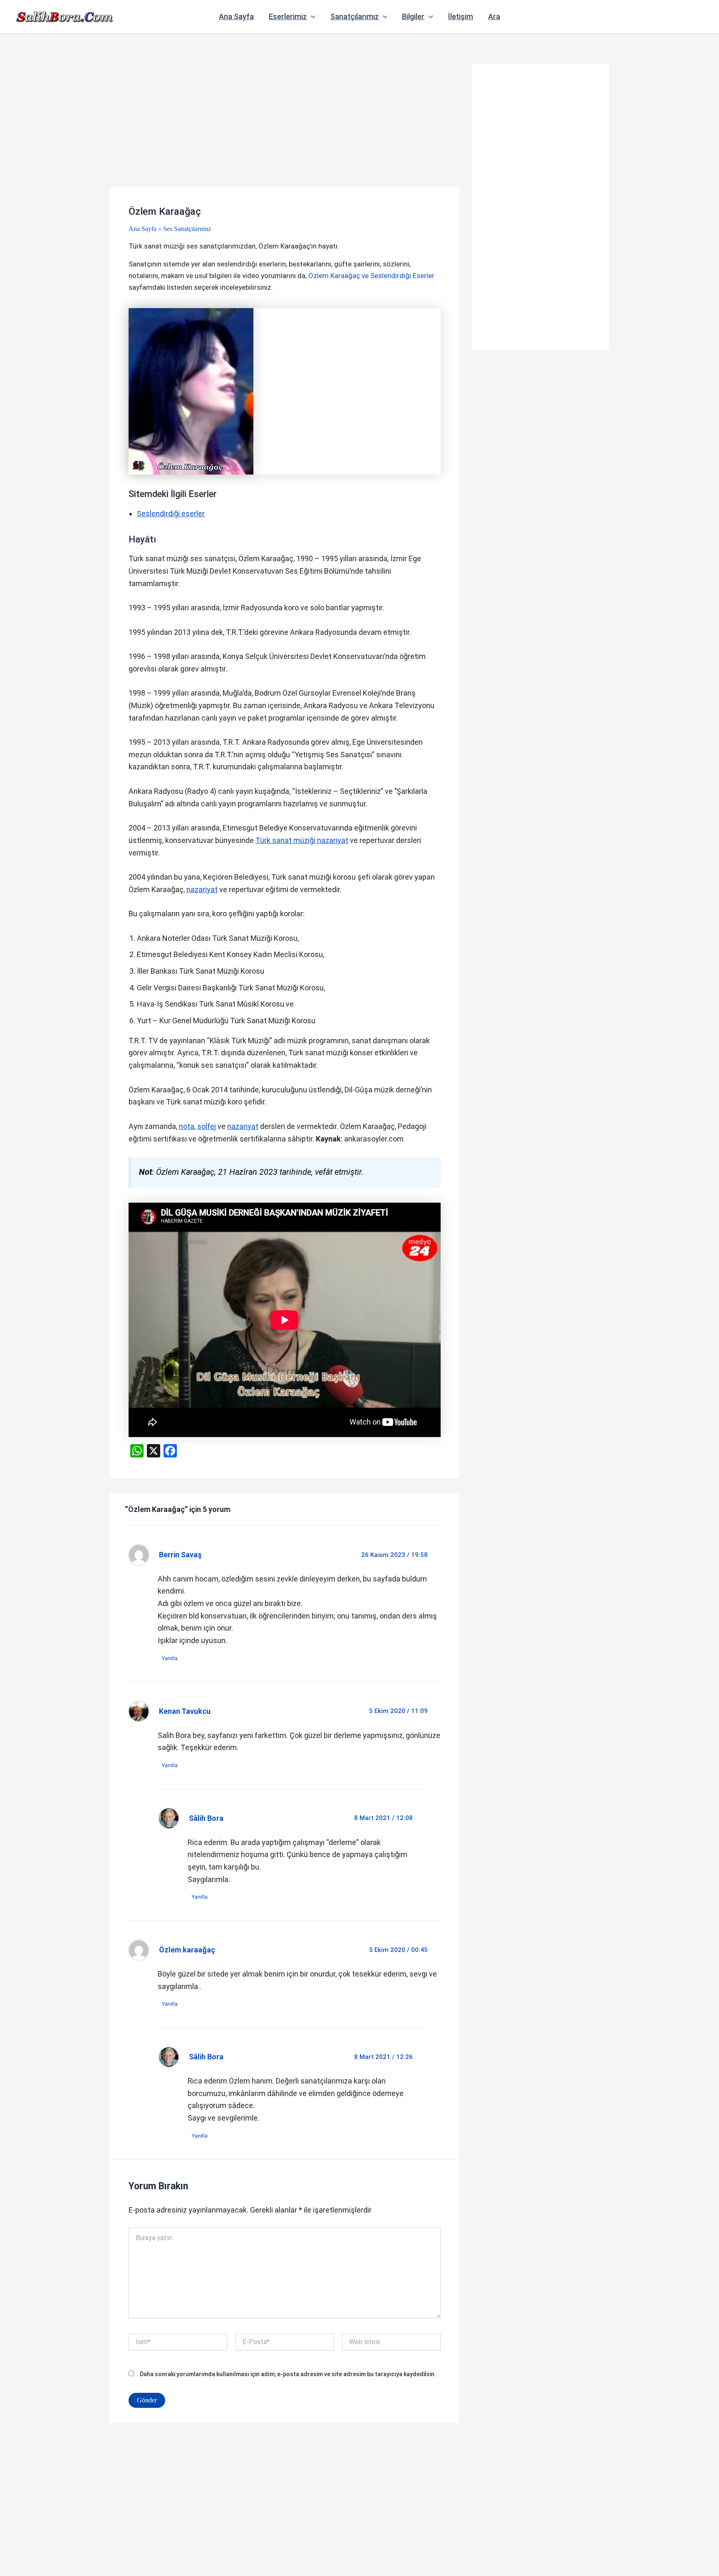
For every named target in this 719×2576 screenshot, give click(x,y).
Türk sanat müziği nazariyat (302, 840)
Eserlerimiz (288, 16)
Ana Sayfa (236, 16)
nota (187, 1126)
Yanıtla (170, 1658)
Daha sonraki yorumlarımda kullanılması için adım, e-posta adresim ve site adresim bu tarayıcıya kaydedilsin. (288, 2374)
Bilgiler (413, 16)
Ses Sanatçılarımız (187, 229)
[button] (311, 17)
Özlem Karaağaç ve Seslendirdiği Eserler (371, 276)
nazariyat (202, 889)
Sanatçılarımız (355, 16)
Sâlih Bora (206, 1818)
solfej (207, 1126)
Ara (494, 16)
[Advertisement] (285, 125)
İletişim (461, 16)
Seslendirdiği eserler (171, 513)
